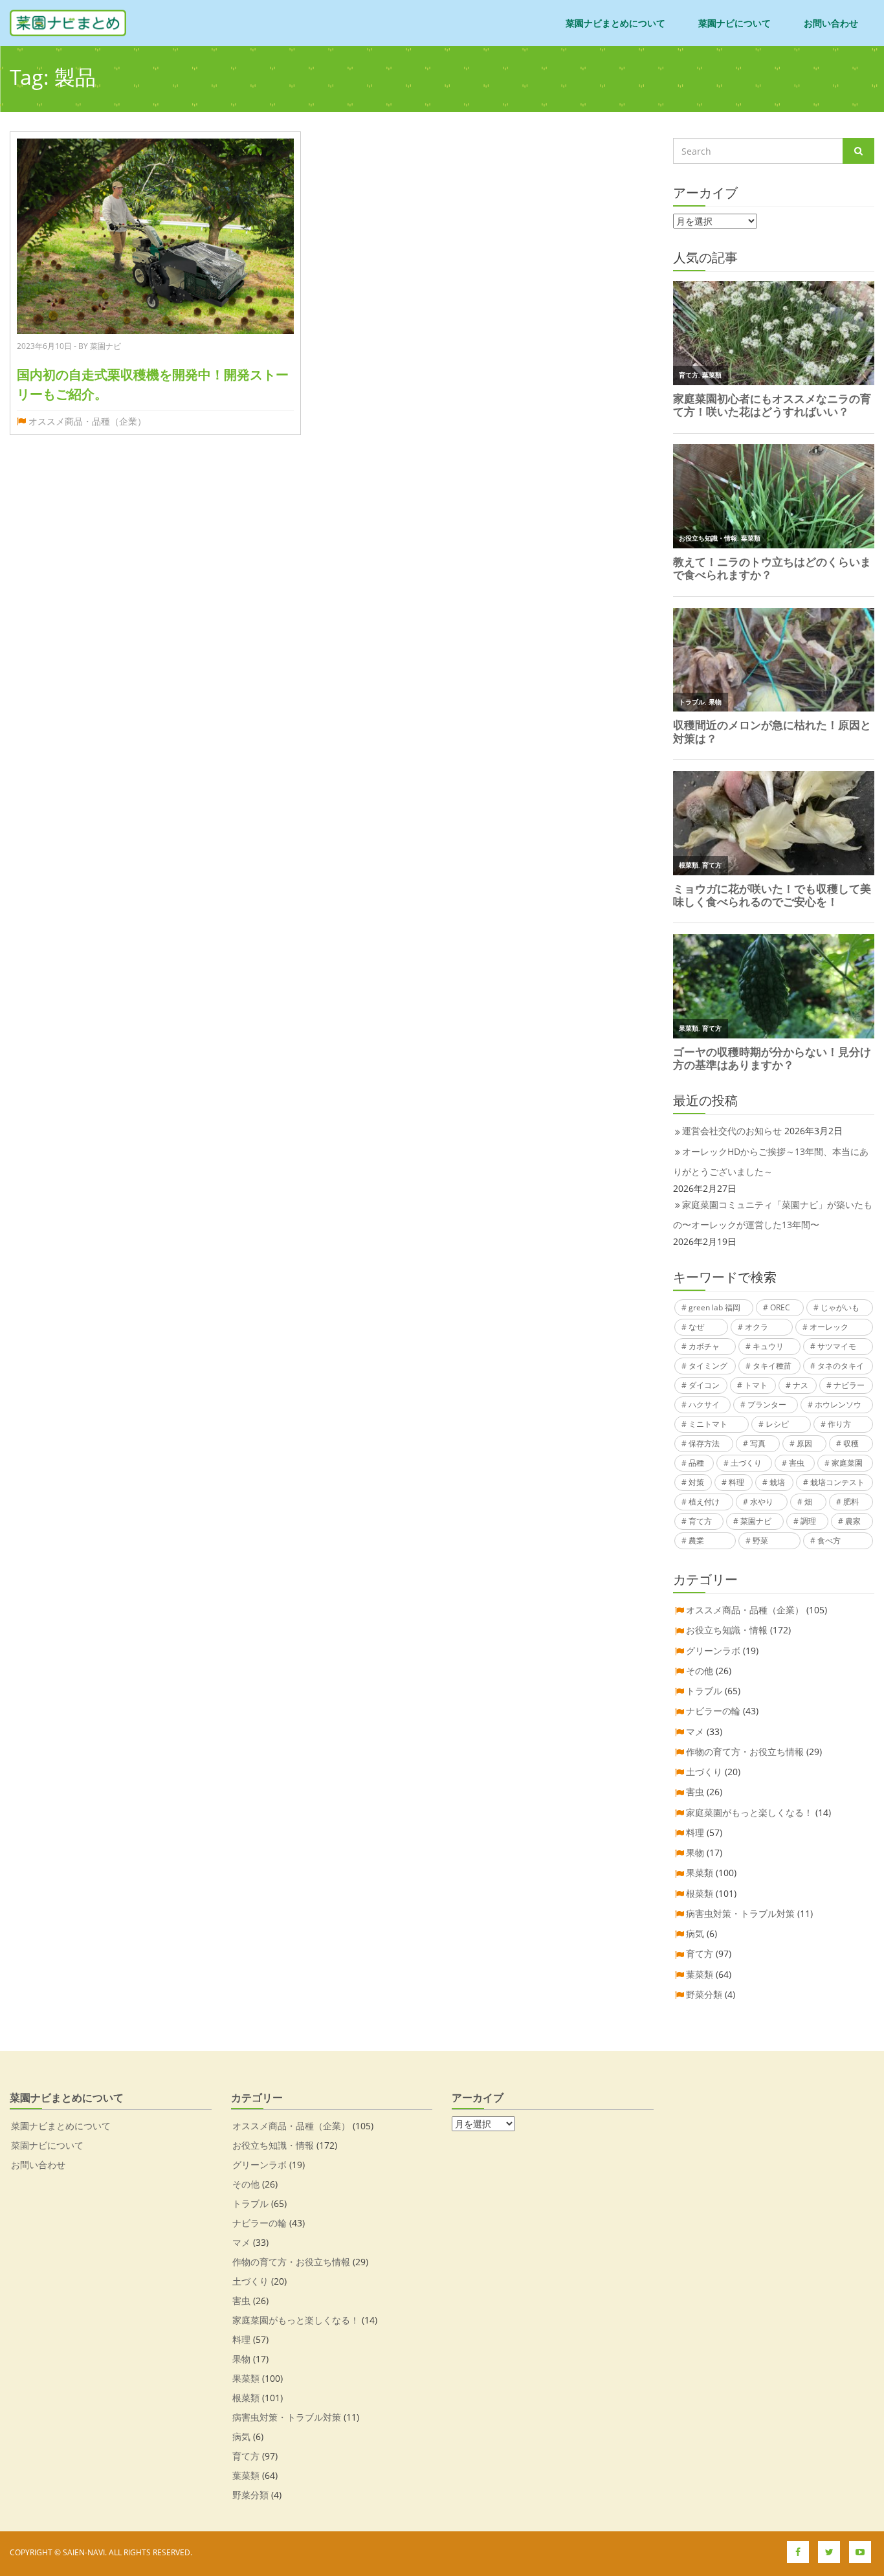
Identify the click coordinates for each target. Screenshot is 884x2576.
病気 (695, 1933)
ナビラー (849, 1385)
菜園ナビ (756, 1521)
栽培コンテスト (837, 1482)
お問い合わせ (831, 23)
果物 (695, 1853)
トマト (756, 1385)
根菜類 (700, 1893)
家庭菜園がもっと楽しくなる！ (749, 1812)
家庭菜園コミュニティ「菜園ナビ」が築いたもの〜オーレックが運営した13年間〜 (773, 1215)
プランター (767, 1405)
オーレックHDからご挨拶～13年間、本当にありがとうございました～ (771, 1161)
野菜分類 (704, 1994)
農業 (696, 1540)
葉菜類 (700, 1974)
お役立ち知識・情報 (727, 1630)
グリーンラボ (713, 1651)
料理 (736, 1482)
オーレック (829, 1327)
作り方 (839, 1424)
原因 (804, 1443)
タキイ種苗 (772, 1366)
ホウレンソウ (838, 1405)
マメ (695, 1731)
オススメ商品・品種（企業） (87, 421)
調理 (808, 1521)
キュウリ (768, 1346)
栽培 (777, 1482)
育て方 (700, 1521)
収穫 (851, 1443)
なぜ (696, 1327)
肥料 (851, 1502)
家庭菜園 (847, 1463)
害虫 (797, 1463)
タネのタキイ (841, 1366)
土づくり (746, 1463)
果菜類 (700, 1873)
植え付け (704, 1502)
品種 (696, 1463)
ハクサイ (704, 1405)
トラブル (704, 1691)
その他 (700, 1671)
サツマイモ (837, 1346)
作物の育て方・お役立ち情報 (745, 1752)
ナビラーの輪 (713, 1711)
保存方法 (704, 1443)
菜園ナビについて (735, 23)
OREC (780, 1307)
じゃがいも (840, 1307)
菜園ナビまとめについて (615, 23)
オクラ (757, 1327)
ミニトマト (708, 1424)
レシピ (777, 1424)
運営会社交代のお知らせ (732, 1131)
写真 (758, 1443)
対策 (696, 1482)
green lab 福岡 (714, 1307)
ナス (801, 1385)
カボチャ (704, 1346)
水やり (762, 1502)
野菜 (760, 1540)
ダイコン (704, 1385)
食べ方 (829, 1540)
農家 (853, 1521)
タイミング (708, 1366)
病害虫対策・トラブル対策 (740, 1913)
